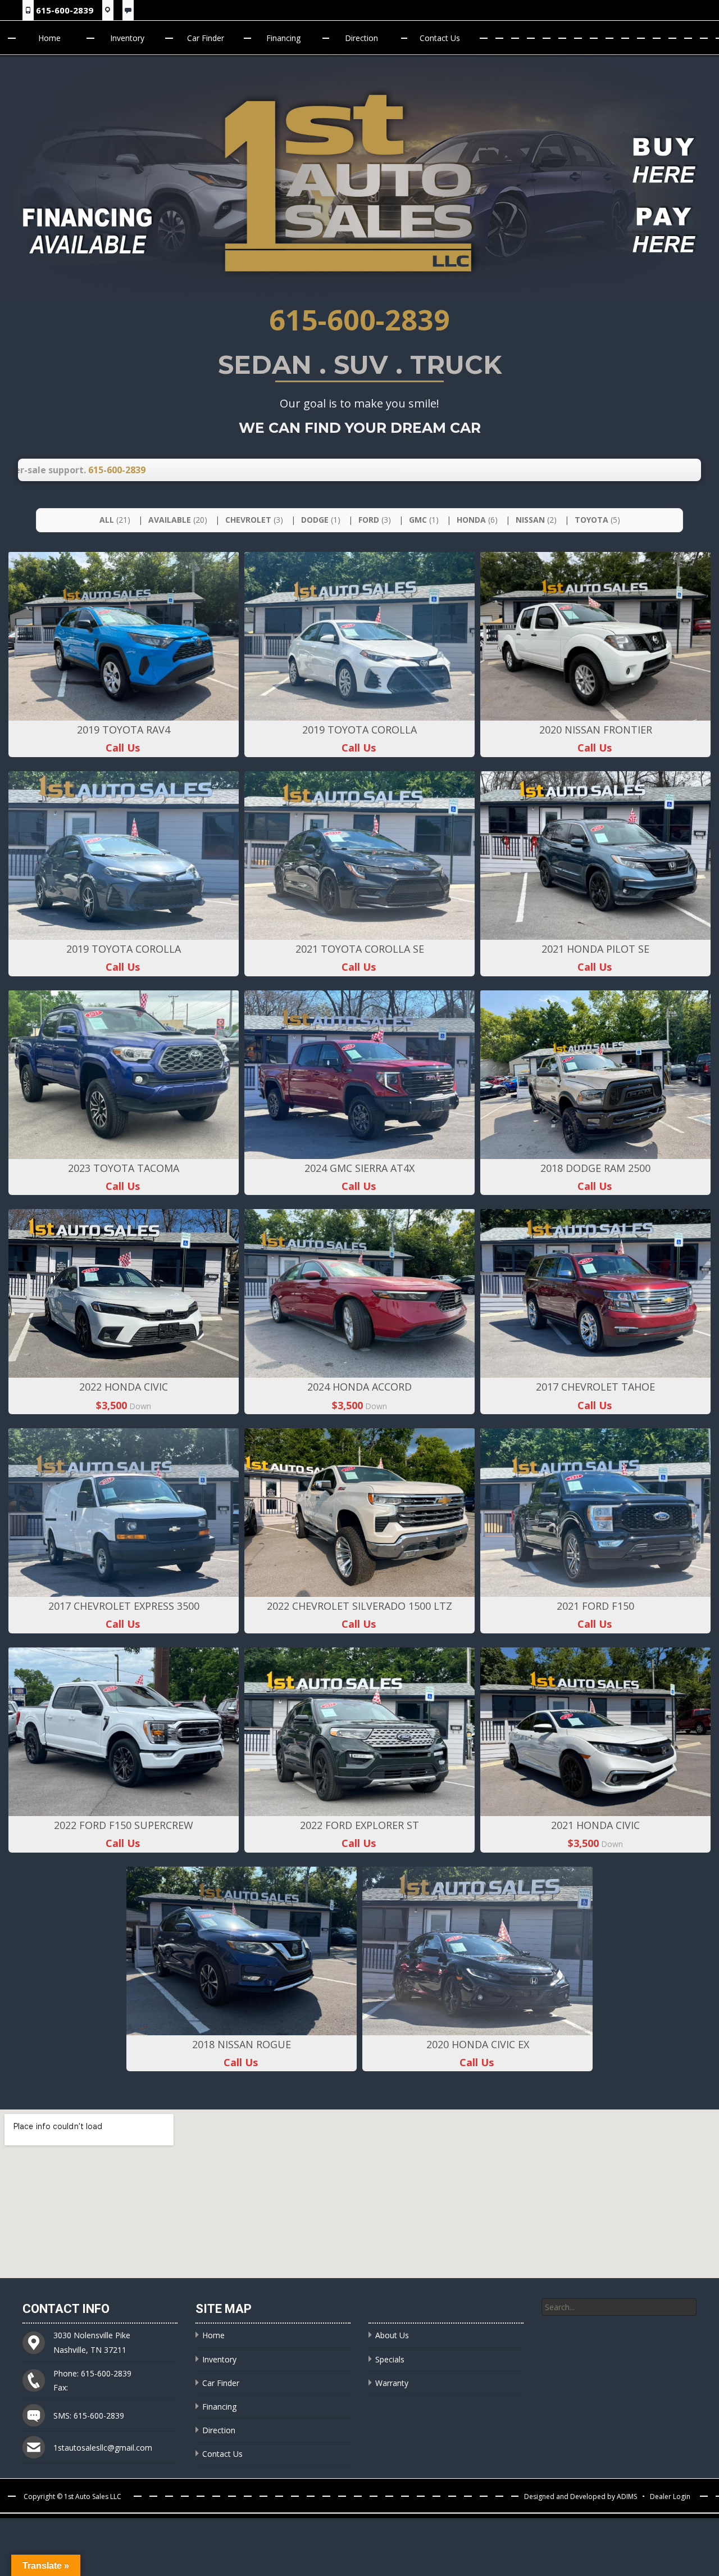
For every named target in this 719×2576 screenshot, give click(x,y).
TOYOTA (597, 520)
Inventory (127, 38)
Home (49, 38)
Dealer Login (670, 2496)
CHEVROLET (254, 520)
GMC (424, 520)
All (115, 520)
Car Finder (206, 38)
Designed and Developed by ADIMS (581, 2496)
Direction (361, 38)
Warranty (392, 2383)
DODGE (321, 520)
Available (178, 520)
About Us (392, 2335)
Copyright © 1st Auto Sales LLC (72, 2496)
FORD (375, 520)
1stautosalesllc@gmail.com (103, 2448)
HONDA (477, 520)
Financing (283, 38)
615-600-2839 (65, 10)
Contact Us (440, 38)
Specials (390, 2359)
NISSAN (536, 520)
